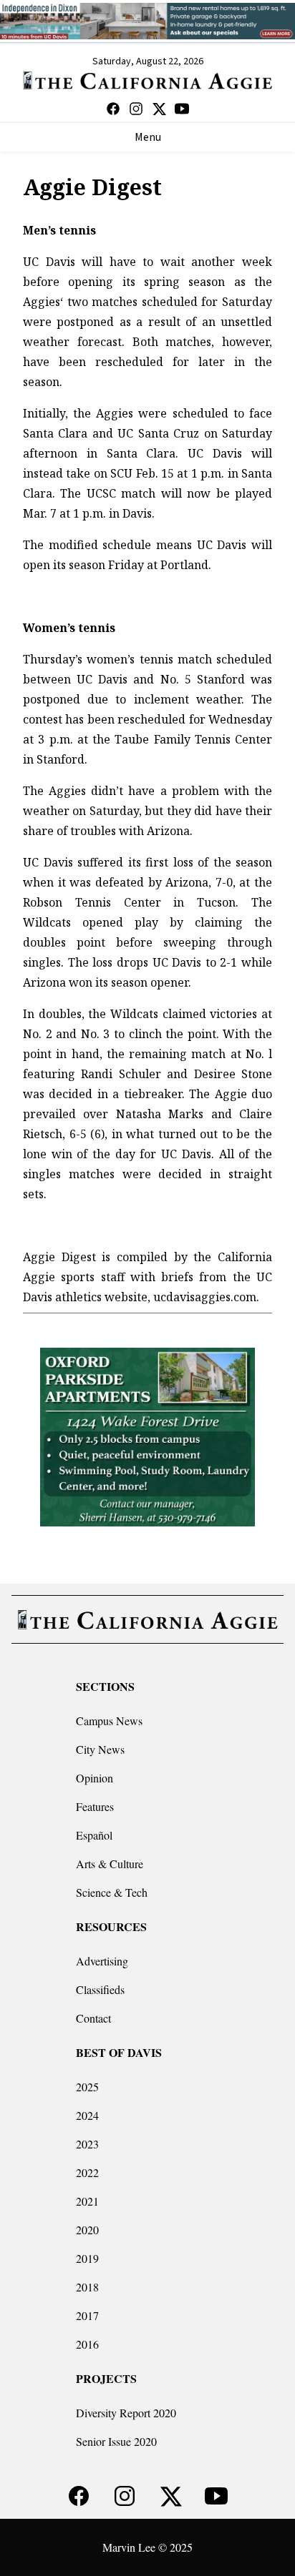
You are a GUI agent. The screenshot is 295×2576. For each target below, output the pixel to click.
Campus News (109, 1721)
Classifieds (100, 1989)
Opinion (95, 1778)
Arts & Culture (110, 1864)
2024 (87, 2115)
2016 (87, 2344)
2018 (87, 2287)
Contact (93, 2018)
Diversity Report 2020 (126, 2413)
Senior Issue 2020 (116, 2441)
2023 (87, 2144)
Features (95, 1806)
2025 (87, 2087)
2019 (87, 2258)
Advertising (102, 1961)
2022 (87, 2172)
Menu (148, 137)
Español (94, 1835)
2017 (87, 2315)
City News (100, 1749)
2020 (87, 2230)
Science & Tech (112, 1892)
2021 (87, 2201)
